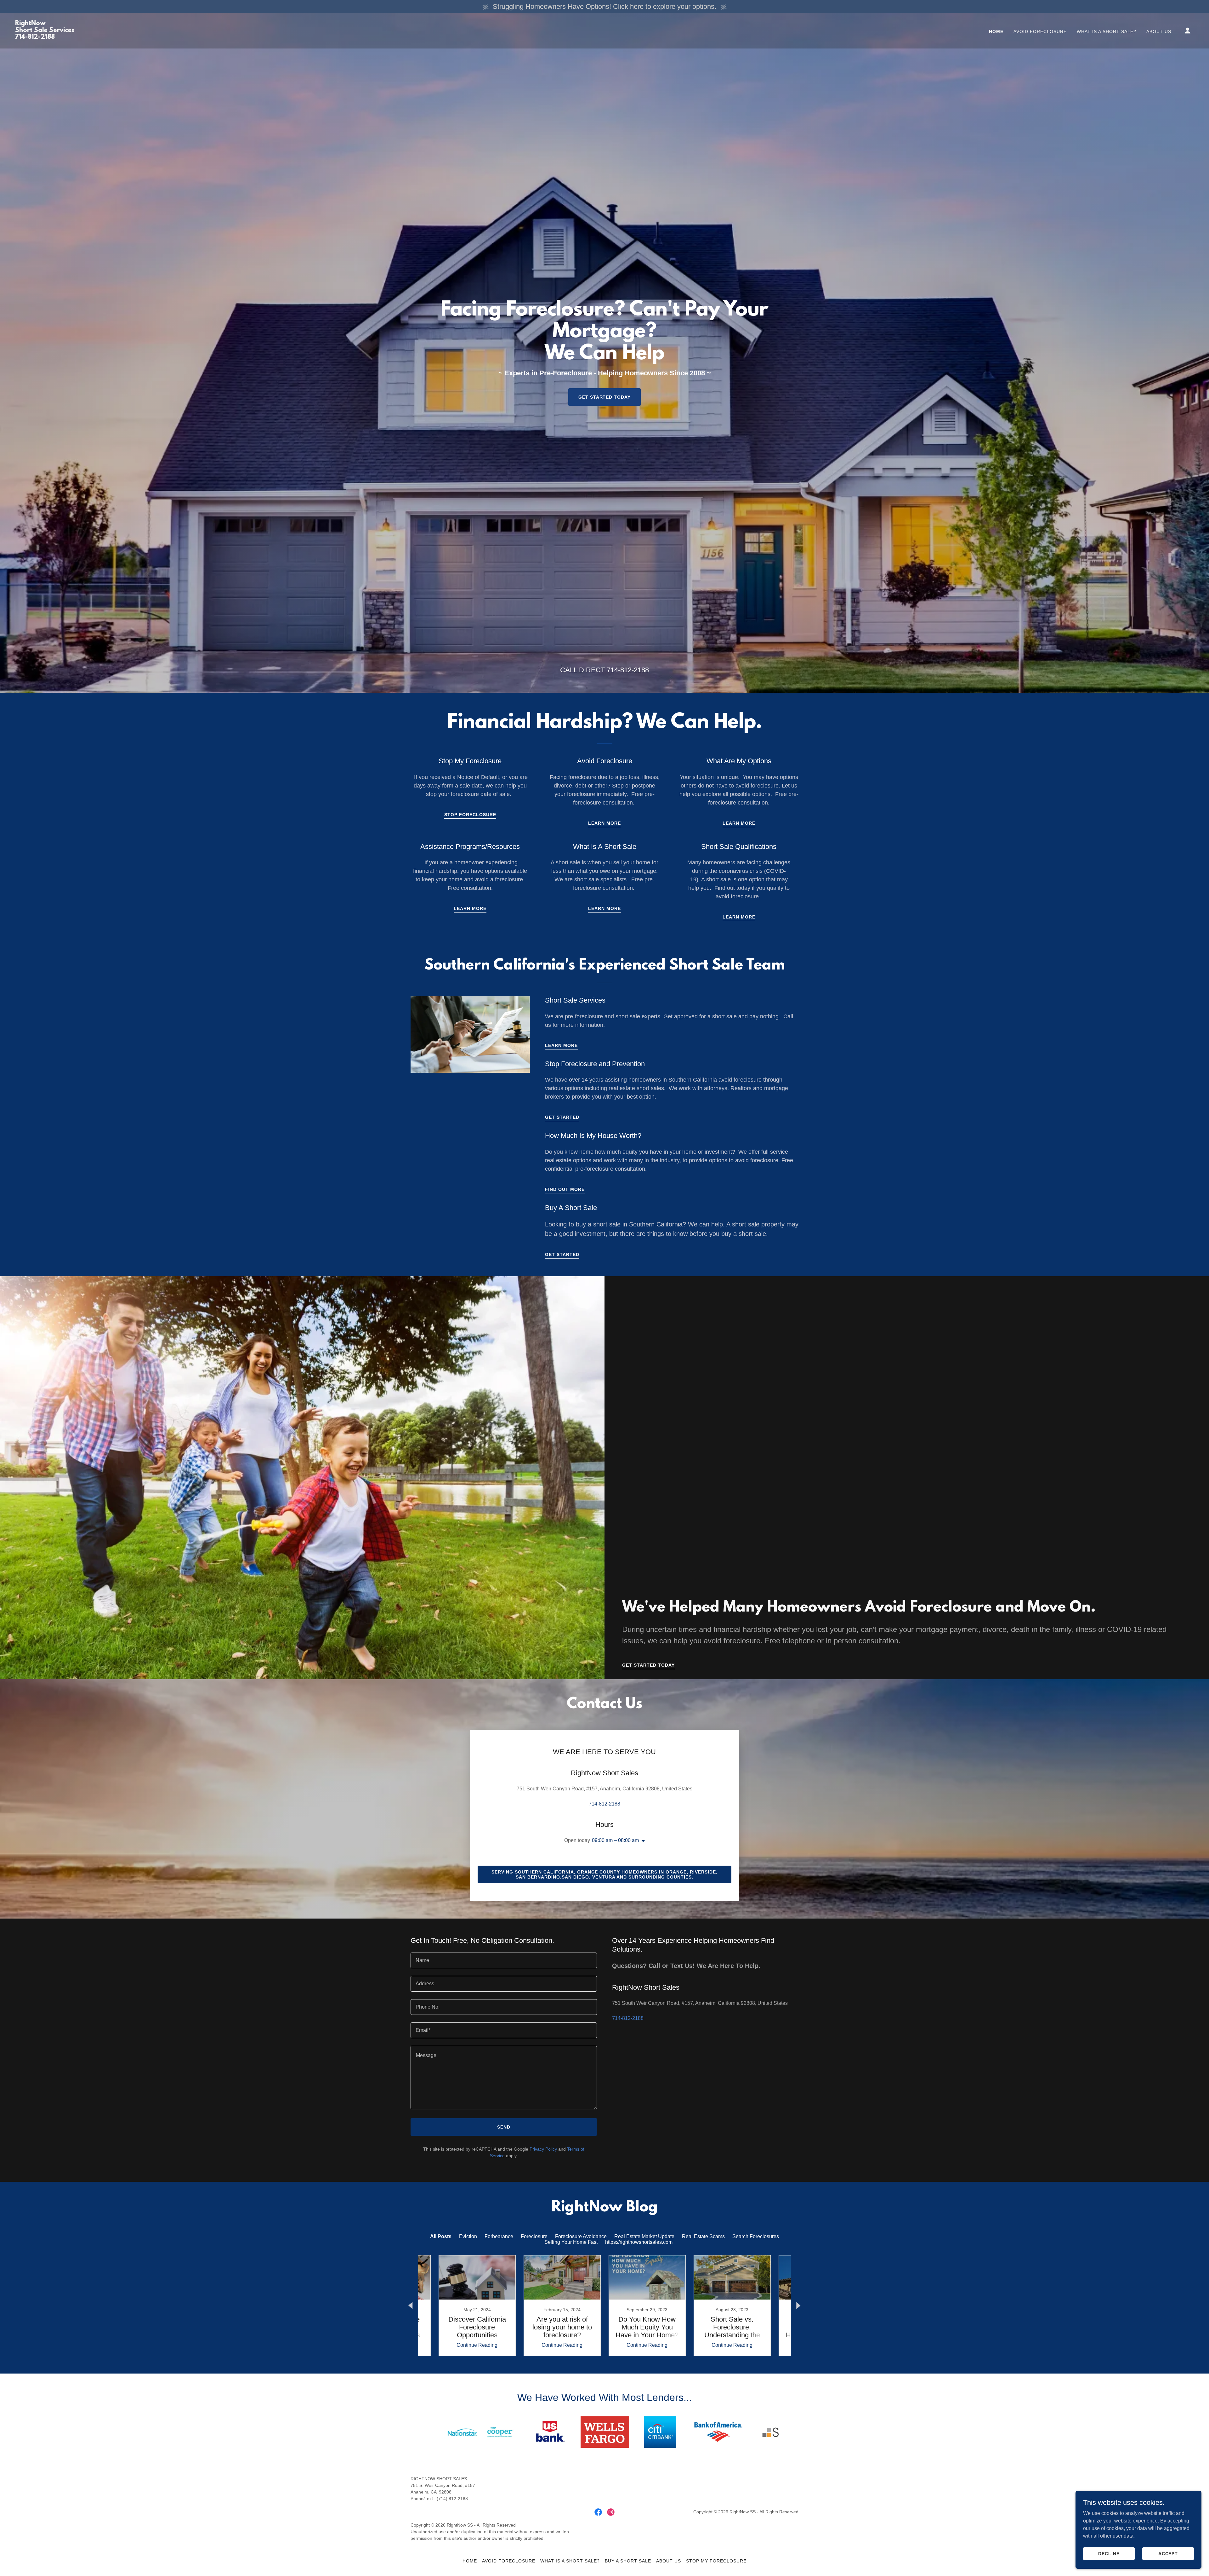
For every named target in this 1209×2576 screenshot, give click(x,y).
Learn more (739, 823)
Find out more (565, 1189)
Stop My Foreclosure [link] (716, 2561)
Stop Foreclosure (470, 815)
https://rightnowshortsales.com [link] (639, 2242)
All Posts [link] (441, 2236)
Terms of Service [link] (348, 1935)
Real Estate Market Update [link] (644, 2236)
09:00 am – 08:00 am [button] (615, 1840)
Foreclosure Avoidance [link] (581, 2236)
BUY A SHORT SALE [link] (628, 2561)
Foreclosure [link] (534, 2236)
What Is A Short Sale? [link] (1107, 31)
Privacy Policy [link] (307, 1935)
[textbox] (220, 1780)
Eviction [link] (468, 2236)
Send (282, 1959)
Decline (1109, 2553)
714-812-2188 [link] (628, 670)
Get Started (562, 1117)
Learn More (604, 823)
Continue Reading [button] (477, 2345)
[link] (45, 37)
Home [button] (470, 2561)
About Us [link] (1159, 31)
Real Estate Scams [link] (703, 2236)
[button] (1188, 31)
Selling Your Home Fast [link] (571, 2242)
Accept (1168, 2553)
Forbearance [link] (499, 2236)
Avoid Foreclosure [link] (1040, 31)
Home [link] (996, 31)
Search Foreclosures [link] (756, 2236)
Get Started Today (605, 397)
